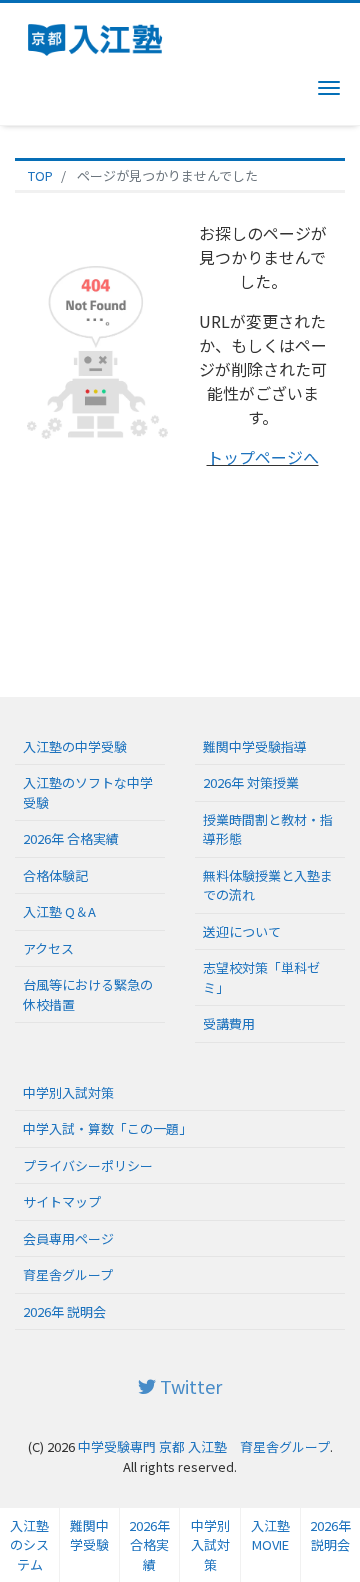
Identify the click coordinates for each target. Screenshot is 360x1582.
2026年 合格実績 (71, 838)
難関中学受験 (89, 1535)
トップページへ (263, 457)
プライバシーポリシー (88, 1165)
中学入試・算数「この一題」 (107, 1128)
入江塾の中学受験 (75, 746)
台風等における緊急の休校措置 (88, 994)
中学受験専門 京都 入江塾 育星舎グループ (204, 1446)
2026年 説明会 (330, 1535)
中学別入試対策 (68, 1092)
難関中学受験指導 (255, 746)
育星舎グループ (68, 1274)
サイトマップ (62, 1201)
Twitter (189, 1386)
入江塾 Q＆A (59, 911)
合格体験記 (55, 875)
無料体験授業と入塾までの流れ (268, 885)
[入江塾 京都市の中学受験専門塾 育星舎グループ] (100, 37)
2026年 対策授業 (251, 782)
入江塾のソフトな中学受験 (88, 792)
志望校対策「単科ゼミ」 (261, 977)
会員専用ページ (68, 1238)
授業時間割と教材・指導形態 (268, 829)
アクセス (48, 948)
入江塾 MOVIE (270, 1535)
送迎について (242, 931)
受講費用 (229, 1023)
